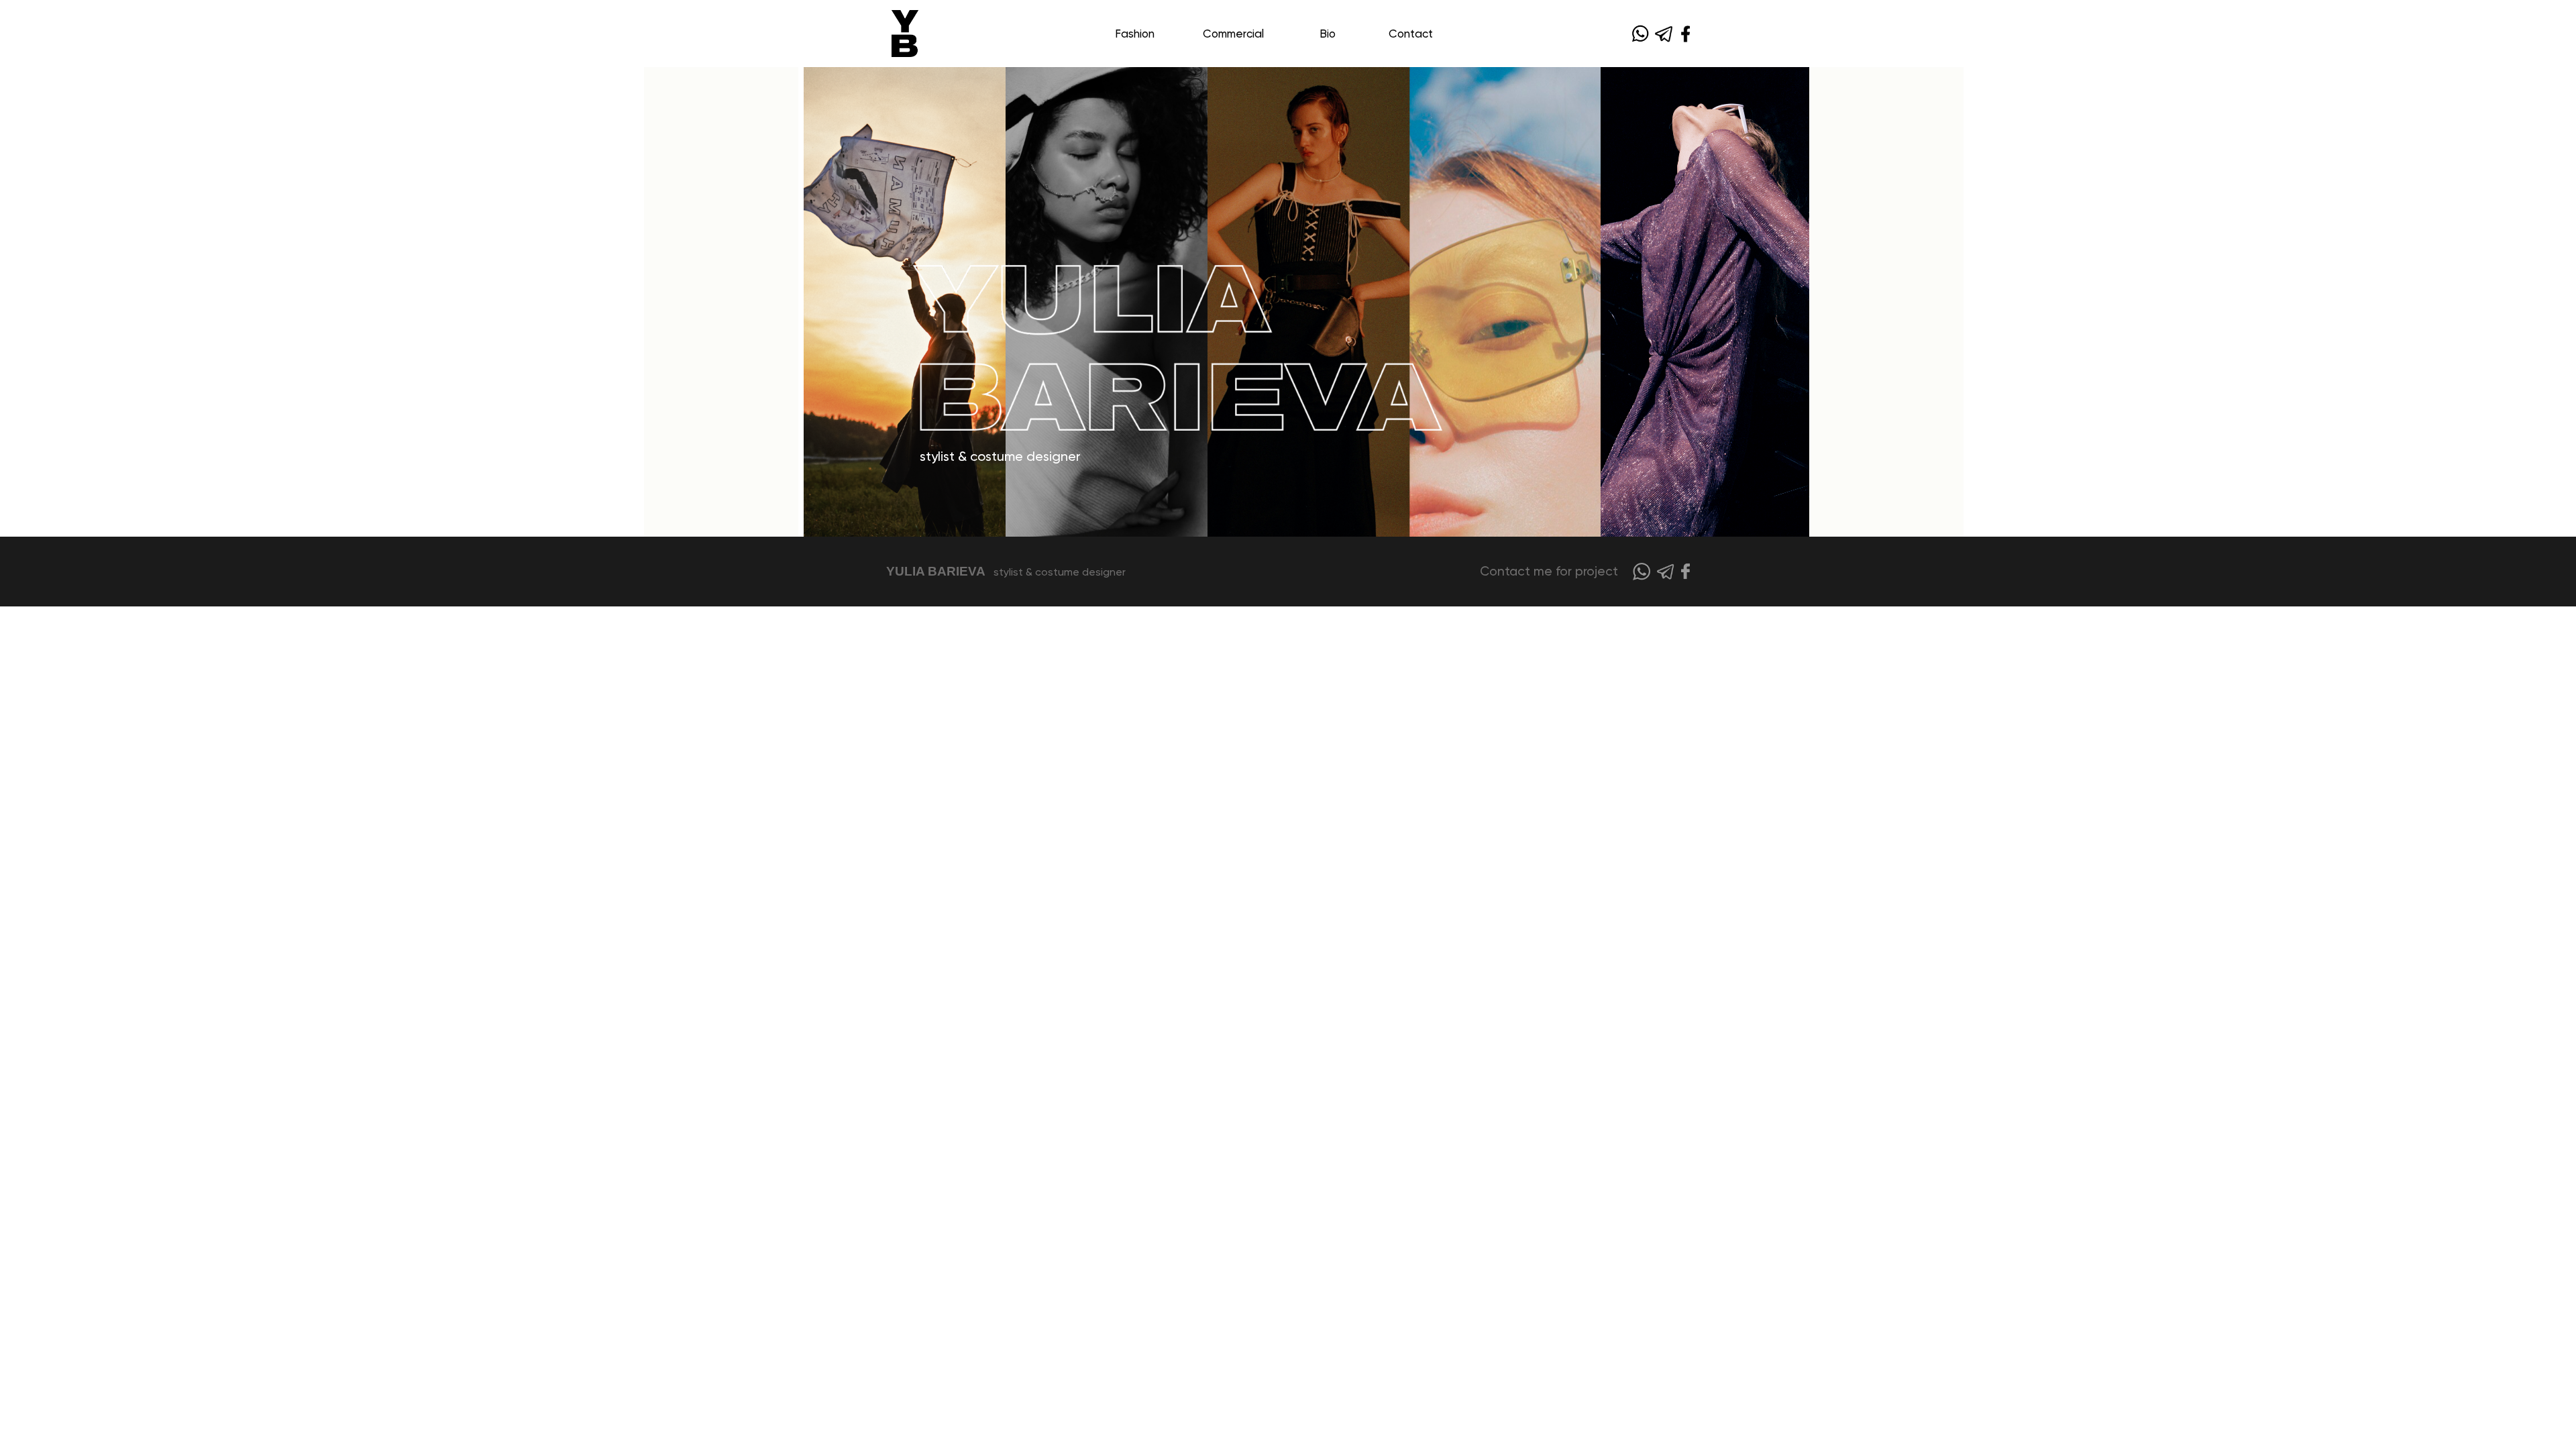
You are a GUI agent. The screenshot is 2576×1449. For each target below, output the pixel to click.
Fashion (1135, 34)
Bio (1328, 34)
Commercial (1233, 34)
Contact (1411, 34)
